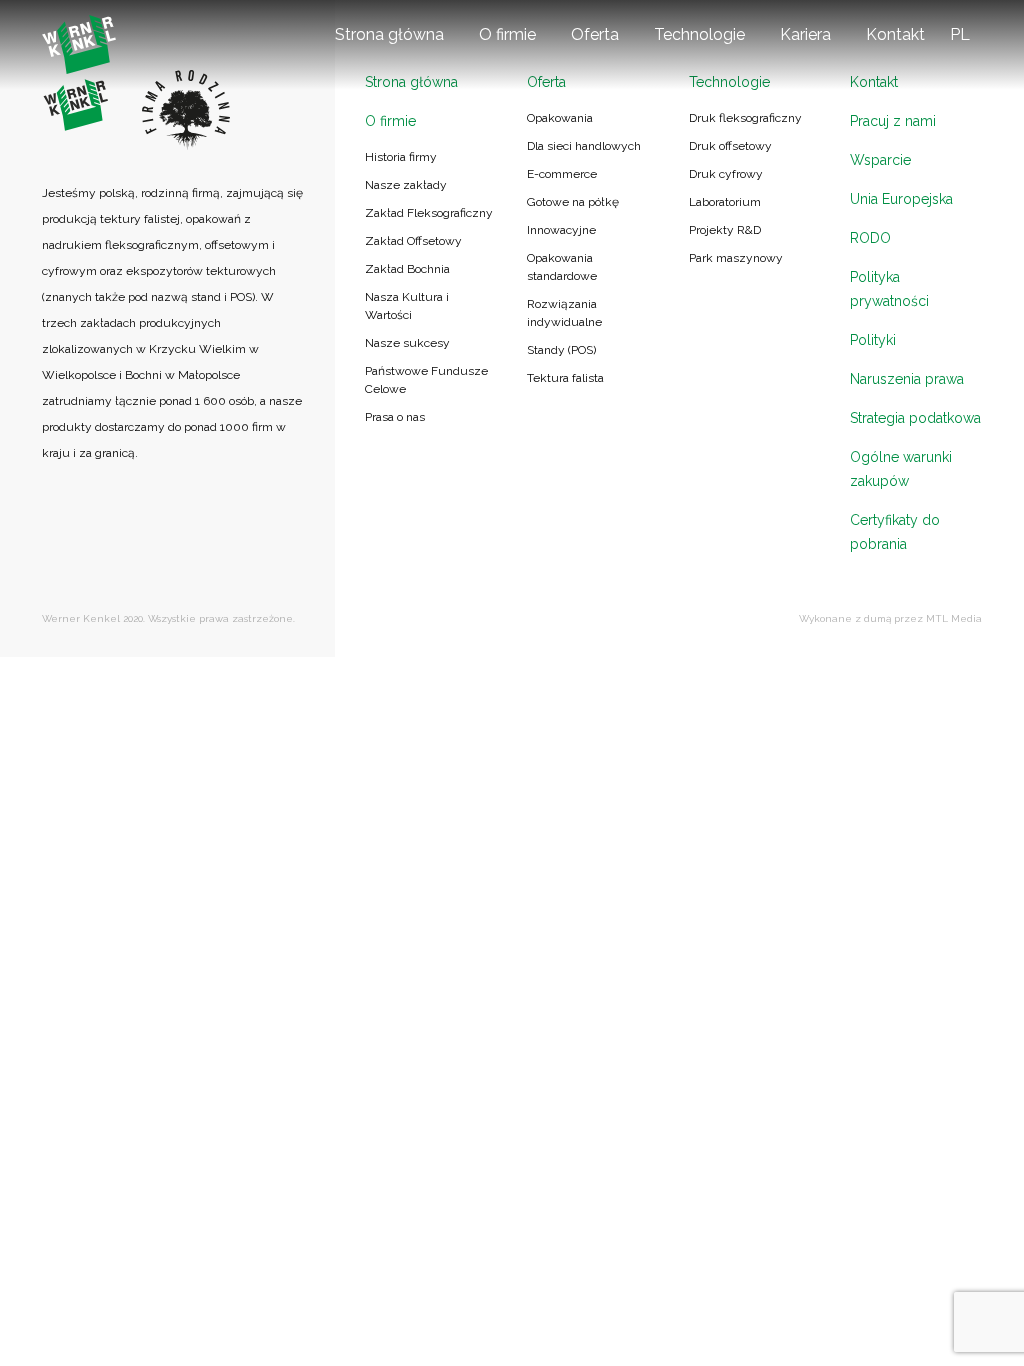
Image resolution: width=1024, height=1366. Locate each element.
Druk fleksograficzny (745, 118)
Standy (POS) (561, 350)
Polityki (873, 340)
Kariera (805, 34)
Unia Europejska (901, 199)
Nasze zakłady (406, 185)
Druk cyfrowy (726, 174)
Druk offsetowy (730, 146)
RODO (870, 238)
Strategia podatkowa (915, 418)
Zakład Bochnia (407, 269)
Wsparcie (880, 160)
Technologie (699, 34)
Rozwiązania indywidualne (564, 313)
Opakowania (560, 118)
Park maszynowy (736, 258)
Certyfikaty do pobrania (895, 532)
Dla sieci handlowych (584, 146)
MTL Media (954, 618)
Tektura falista (565, 378)
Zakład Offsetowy (413, 241)
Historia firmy (401, 157)
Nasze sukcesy (407, 343)
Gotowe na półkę (573, 202)
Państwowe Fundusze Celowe (426, 380)
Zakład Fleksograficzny (429, 213)
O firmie (507, 34)
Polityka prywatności (889, 289)
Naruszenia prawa (907, 379)
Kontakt (895, 34)
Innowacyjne (561, 230)
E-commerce (562, 174)
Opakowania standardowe (562, 267)
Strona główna (389, 34)
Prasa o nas (395, 417)
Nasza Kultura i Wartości (407, 306)
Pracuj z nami (893, 121)
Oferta (595, 34)
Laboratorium (725, 202)
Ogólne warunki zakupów (901, 469)
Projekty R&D (725, 230)
